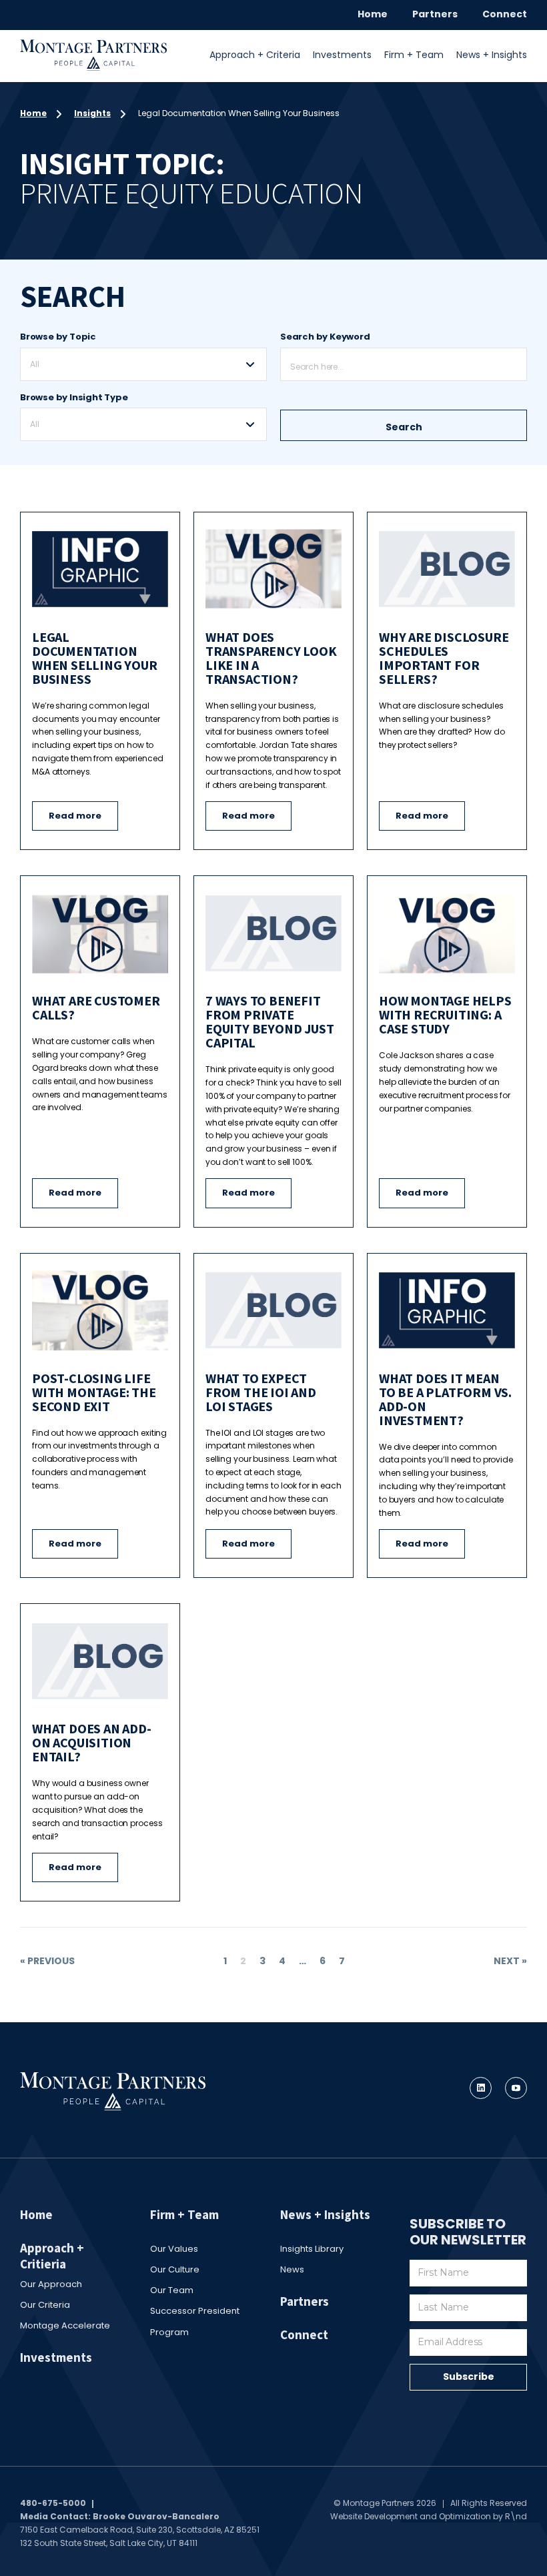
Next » (510, 1961)
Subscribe (469, 2377)
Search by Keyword (325, 337)
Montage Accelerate (65, 2325)
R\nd (516, 2516)
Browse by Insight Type (74, 397)
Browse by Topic (58, 337)
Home (373, 14)
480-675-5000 (53, 2503)
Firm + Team (414, 55)
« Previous (47, 1961)
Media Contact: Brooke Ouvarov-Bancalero (120, 2516)
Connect (505, 14)
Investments (342, 55)
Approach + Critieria (52, 2256)
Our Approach (51, 2284)
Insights (92, 113)
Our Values (174, 2249)
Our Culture (175, 2269)
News (292, 2269)
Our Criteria (45, 2305)
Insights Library (312, 2249)
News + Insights (492, 55)
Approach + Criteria (255, 55)
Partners (435, 14)
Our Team (172, 2290)
